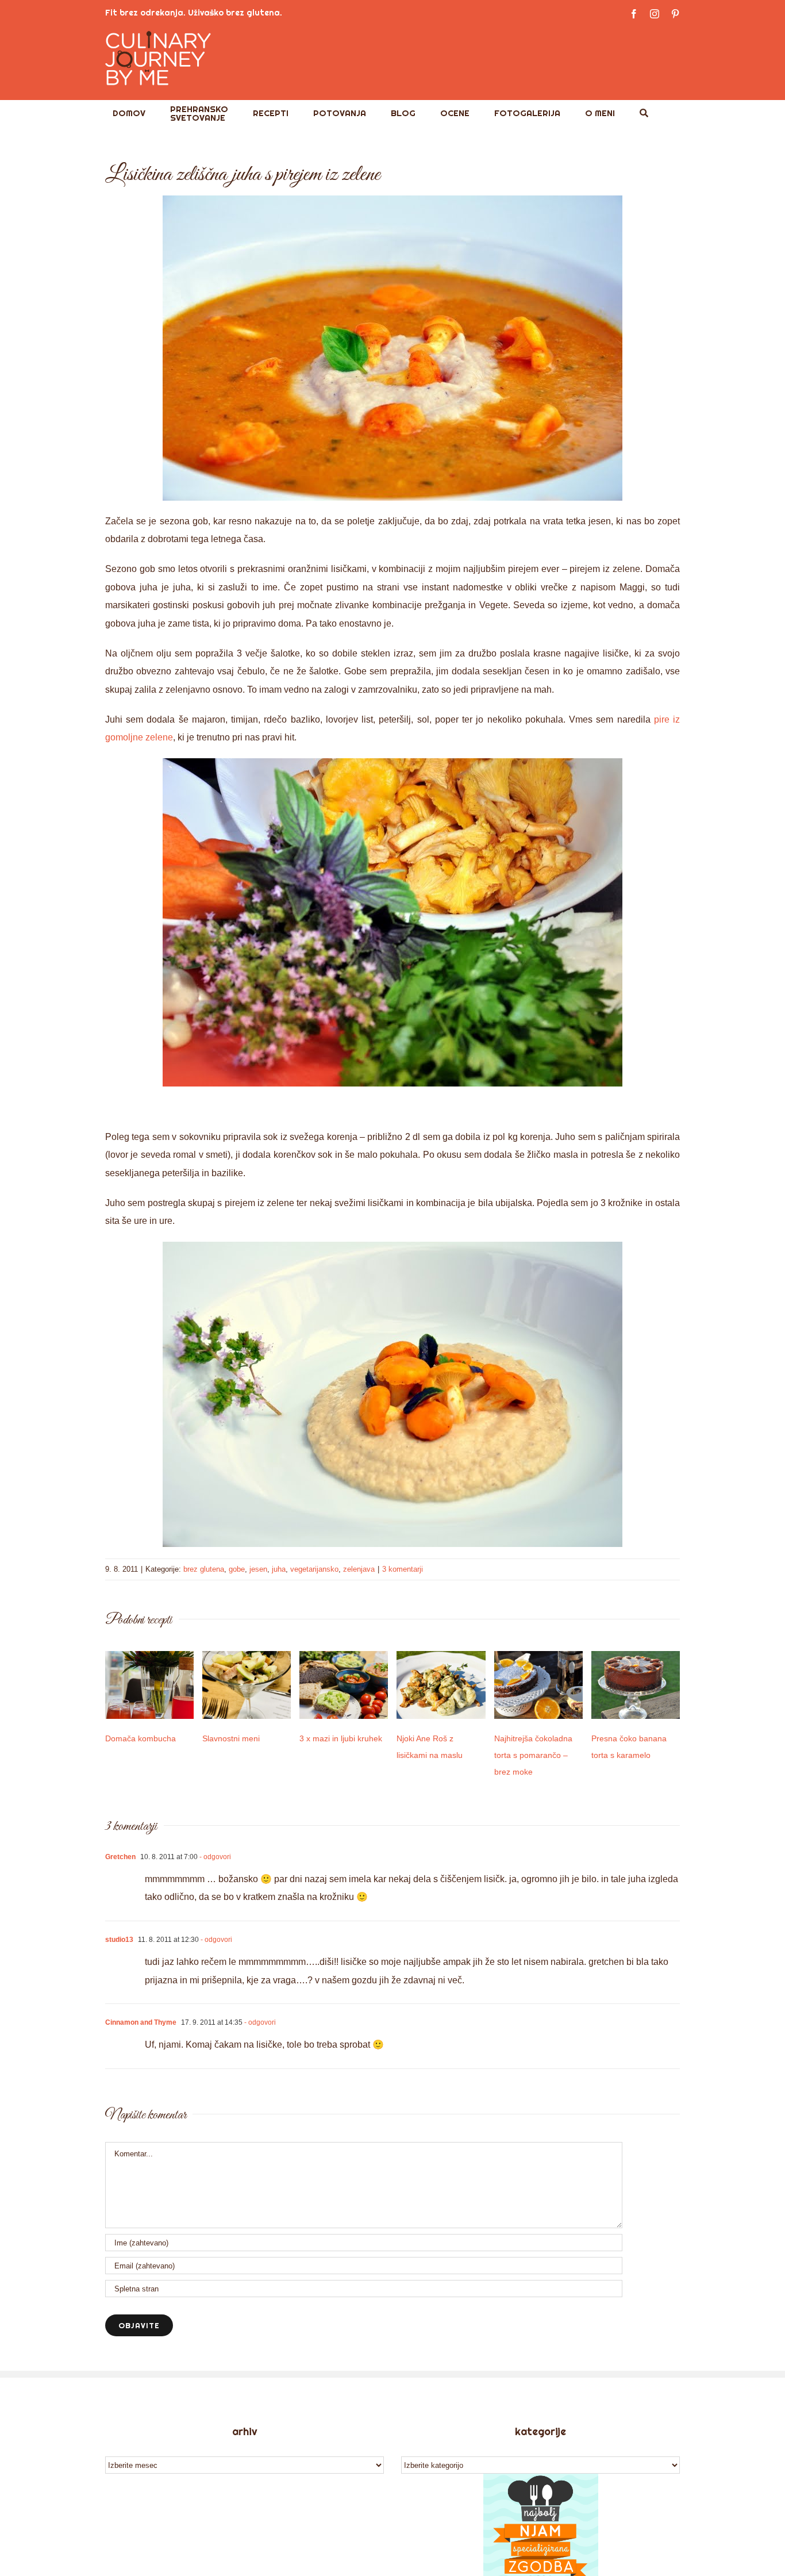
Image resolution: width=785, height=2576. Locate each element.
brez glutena (204, 1569)
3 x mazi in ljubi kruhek (341, 1738)
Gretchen (120, 1857)
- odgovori (214, 1857)
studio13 (119, 1940)
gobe (237, 1569)
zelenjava (359, 1569)
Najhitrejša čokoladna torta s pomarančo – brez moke (533, 1755)
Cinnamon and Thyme (141, 2022)
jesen (258, 1569)
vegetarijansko (314, 1569)
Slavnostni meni (231, 1738)
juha (279, 1569)
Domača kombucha (141, 1738)
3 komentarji (403, 1569)
